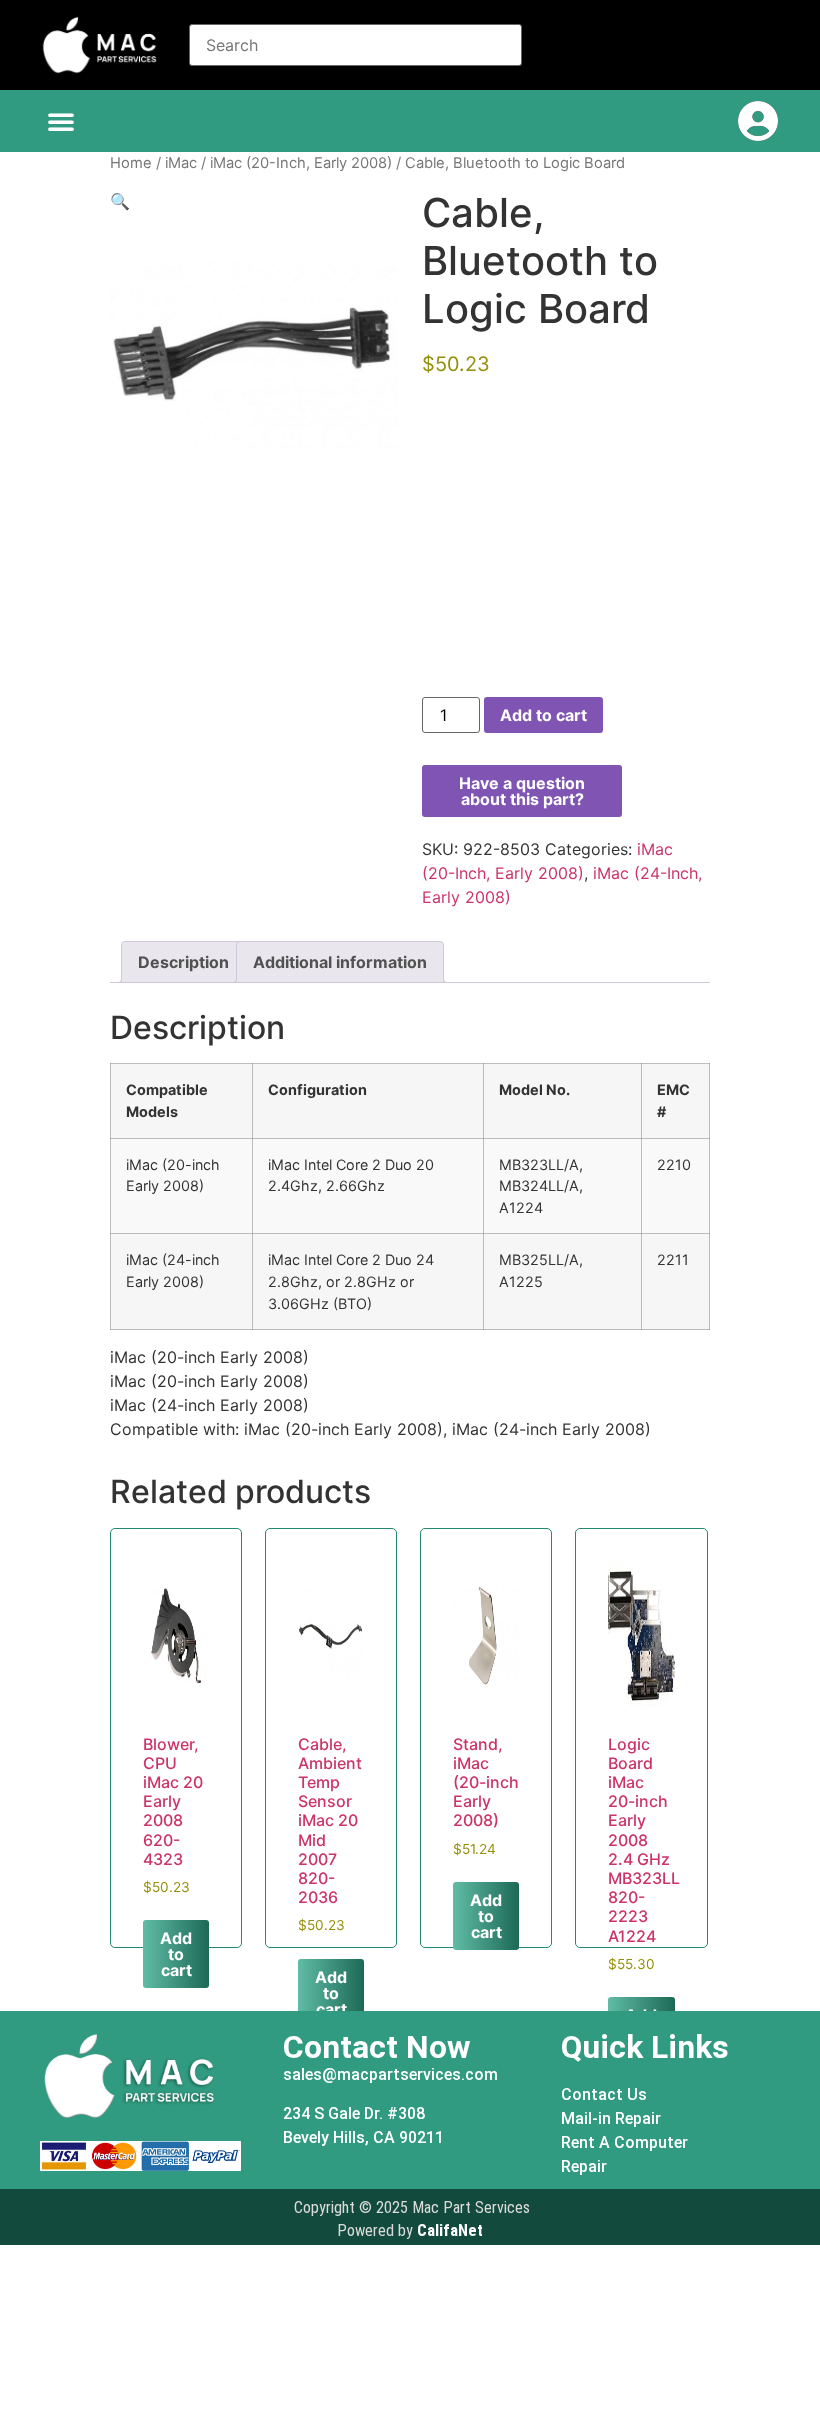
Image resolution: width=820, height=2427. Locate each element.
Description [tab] (183, 962)
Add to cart (543, 715)
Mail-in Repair (611, 2118)
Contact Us (604, 2094)
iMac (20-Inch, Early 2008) (301, 163)
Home (131, 163)
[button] (61, 121)
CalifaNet (450, 2230)
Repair (584, 2166)
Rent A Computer (624, 2142)
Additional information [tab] (340, 962)
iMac (181, 163)
